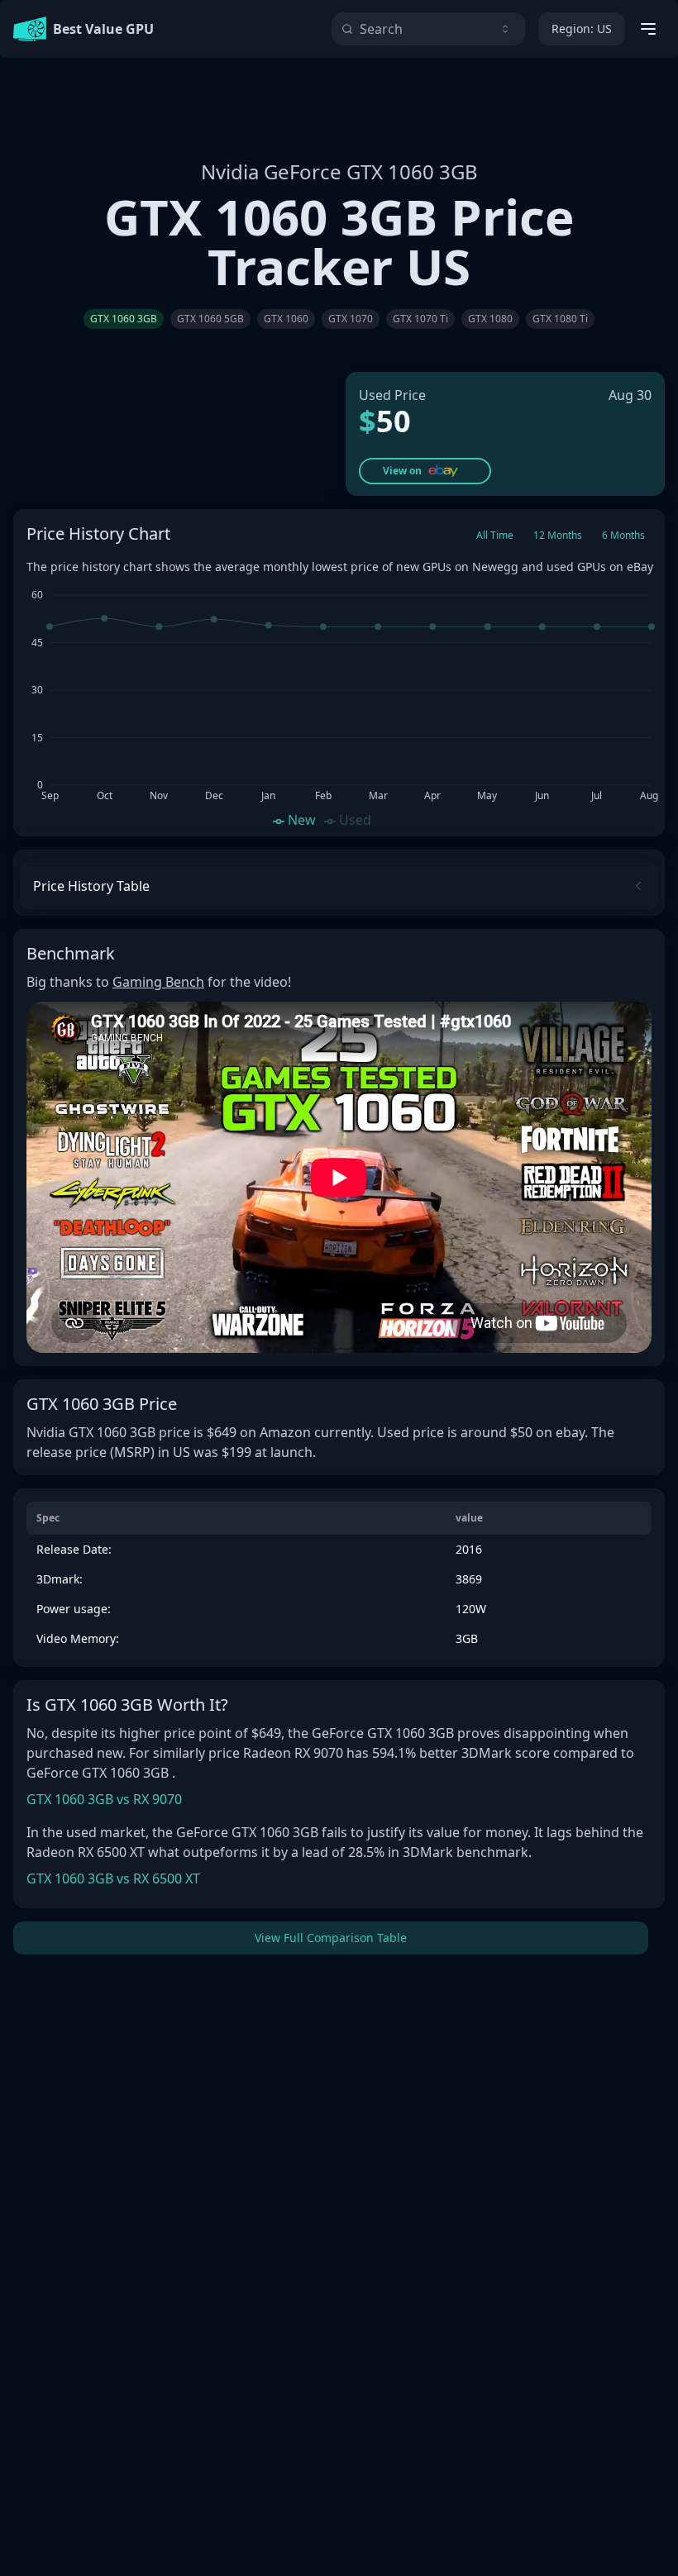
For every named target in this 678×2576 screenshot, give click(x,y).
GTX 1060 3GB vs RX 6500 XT (113, 1878)
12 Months (558, 535)
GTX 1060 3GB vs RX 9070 (104, 1799)
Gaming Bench (158, 982)
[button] (425, 471)
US (582, 29)
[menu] (648, 29)
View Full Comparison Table (331, 1938)
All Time (495, 535)
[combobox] (428, 29)
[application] (339, 706)
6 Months (623, 535)
